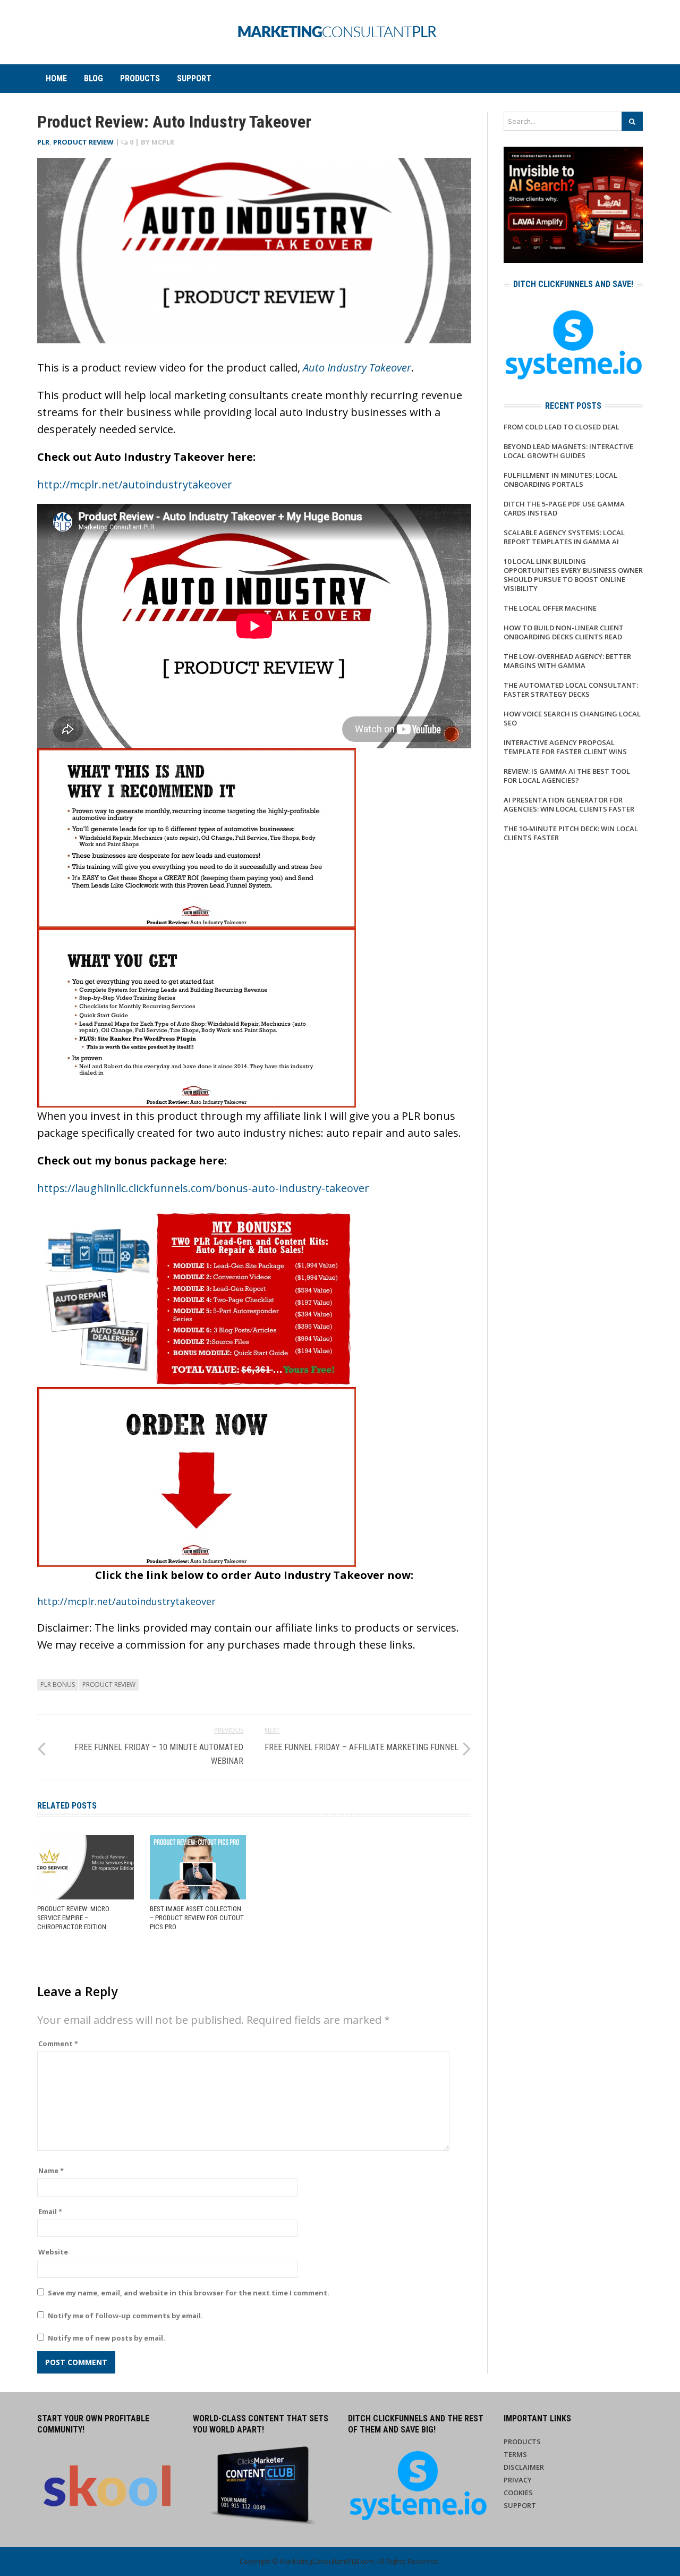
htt (45, 1188)
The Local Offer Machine (550, 608)
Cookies (518, 2493)
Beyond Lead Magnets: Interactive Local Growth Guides (568, 451)
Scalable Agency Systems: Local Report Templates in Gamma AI (564, 537)
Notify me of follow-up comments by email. (125, 2316)
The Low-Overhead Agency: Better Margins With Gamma (567, 661)
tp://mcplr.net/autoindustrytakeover (131, 1601)
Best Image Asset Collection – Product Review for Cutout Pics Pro (197, 1918)
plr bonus (58, 1684)
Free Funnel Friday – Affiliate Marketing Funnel (362, 1747)
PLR (43, 142)
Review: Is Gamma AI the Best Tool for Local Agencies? (567, 776)
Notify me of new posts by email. (107, 2338)
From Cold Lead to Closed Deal (562, 427)
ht (42, 1601)
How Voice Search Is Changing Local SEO (572, 718)
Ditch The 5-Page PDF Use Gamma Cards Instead (564, 508)
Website (53, 2252)
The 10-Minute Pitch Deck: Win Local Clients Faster (571, 833)
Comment (58, 2043)
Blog (93, 78)
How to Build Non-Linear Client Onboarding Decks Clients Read (564, 632)
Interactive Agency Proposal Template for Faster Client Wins (565, 747)
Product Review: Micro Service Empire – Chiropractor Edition (73, 1918)
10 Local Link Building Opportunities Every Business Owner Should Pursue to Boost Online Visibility (573, 575)
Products (140, 78)
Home (56, 78)
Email (50, 2211)
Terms (515, 2454)
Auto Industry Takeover (357, 368)
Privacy (518, 2480)
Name (51, 2170)
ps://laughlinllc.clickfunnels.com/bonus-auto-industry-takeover (211, 1188)
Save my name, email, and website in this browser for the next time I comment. (189, 2293)
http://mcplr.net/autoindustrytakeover (135, 484)
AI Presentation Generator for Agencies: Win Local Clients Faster (569, 804)
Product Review (83, 142)
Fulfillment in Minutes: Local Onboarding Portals (560, 480)
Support (194, 78)
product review (109, 1684)
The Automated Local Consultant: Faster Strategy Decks (571, 690)
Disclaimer (524, 2467)
